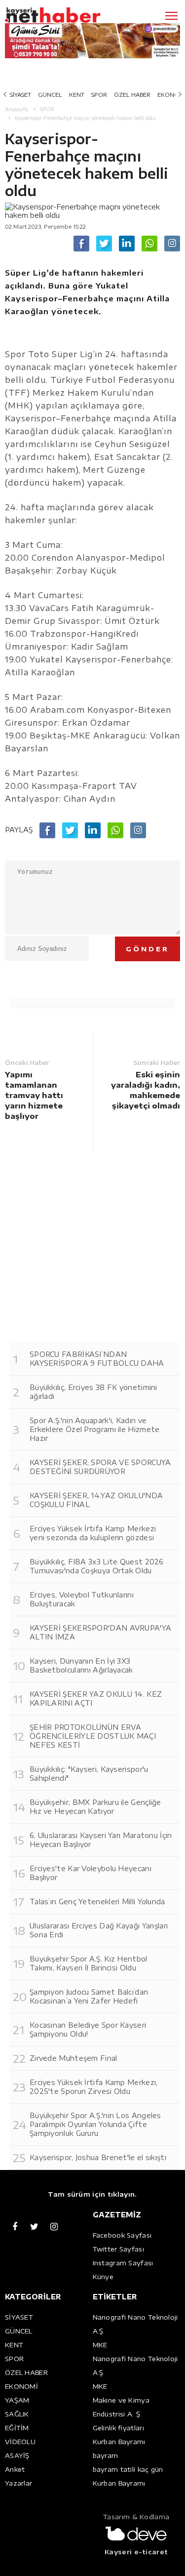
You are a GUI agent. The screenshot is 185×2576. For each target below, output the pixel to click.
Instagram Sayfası (123, 2263)
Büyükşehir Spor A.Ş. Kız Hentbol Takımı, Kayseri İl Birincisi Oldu (89, 1963)
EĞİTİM (17, 2428)
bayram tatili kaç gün (128, 2469)
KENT (77, 95)
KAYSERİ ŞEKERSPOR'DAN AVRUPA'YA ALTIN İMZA (100, 1632)
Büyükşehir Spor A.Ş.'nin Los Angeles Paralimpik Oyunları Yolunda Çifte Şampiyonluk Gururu (95, 2124)
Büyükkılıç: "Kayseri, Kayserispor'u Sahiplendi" (89, 1774)
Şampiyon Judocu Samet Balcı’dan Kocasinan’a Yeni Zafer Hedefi (89, 1996)
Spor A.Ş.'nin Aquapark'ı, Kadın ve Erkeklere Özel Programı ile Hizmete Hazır (95, 1429)
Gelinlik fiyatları (118, 2428)
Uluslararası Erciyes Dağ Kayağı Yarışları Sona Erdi (99, 1930)
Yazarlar (18, 2483)
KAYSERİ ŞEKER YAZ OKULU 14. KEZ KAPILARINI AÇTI (96, 1698)
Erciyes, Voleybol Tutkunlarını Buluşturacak (82, 1599)
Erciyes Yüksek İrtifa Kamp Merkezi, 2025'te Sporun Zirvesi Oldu (94, 2087)
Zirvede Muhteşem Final (74, 2058)
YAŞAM (17, 2400)
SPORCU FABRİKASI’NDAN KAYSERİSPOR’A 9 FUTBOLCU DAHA (97, 1359)
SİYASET (20, 95)
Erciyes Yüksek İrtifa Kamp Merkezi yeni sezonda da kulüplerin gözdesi (93, 1533)
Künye (103, 2277)
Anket (15, 2469)
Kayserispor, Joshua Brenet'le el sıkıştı (98, 2157)
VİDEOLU (20, 2442)
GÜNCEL (50, 95)
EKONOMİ (21, 2386)
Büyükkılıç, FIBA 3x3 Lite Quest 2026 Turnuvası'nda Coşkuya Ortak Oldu (97, 1566)
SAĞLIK (17, 2414)
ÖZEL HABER (132, 95)
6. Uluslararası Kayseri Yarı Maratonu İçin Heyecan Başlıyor (101, 1840)
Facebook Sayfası (122, 2235)
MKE (100, 2345)
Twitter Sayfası (119, 2249)
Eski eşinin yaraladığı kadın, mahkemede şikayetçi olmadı (146, 1090)
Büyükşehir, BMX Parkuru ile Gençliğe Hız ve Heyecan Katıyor (95, 1807)
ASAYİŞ (17, 2455)
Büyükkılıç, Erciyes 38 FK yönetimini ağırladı (93, 1392)
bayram (106, 2455)
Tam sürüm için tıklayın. (92, 2194)
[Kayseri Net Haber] (67, 15)
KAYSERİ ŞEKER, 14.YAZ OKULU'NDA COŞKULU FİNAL (96, 1500)
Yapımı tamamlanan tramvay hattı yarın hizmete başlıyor (34, 1095)
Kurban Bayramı (119, 2442)
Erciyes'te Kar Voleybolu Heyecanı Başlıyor (91, 1873)
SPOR (99, 95)
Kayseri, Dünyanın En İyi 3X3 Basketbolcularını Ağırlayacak (81, 1665)
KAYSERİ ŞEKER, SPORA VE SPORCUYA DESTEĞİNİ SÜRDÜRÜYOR (100, 1467)
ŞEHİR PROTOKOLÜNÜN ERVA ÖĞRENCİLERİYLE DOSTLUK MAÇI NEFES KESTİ (93, 1736)
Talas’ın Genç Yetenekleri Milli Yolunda (97, 1901)
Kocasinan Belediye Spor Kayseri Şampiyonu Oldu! (88, 2029)
